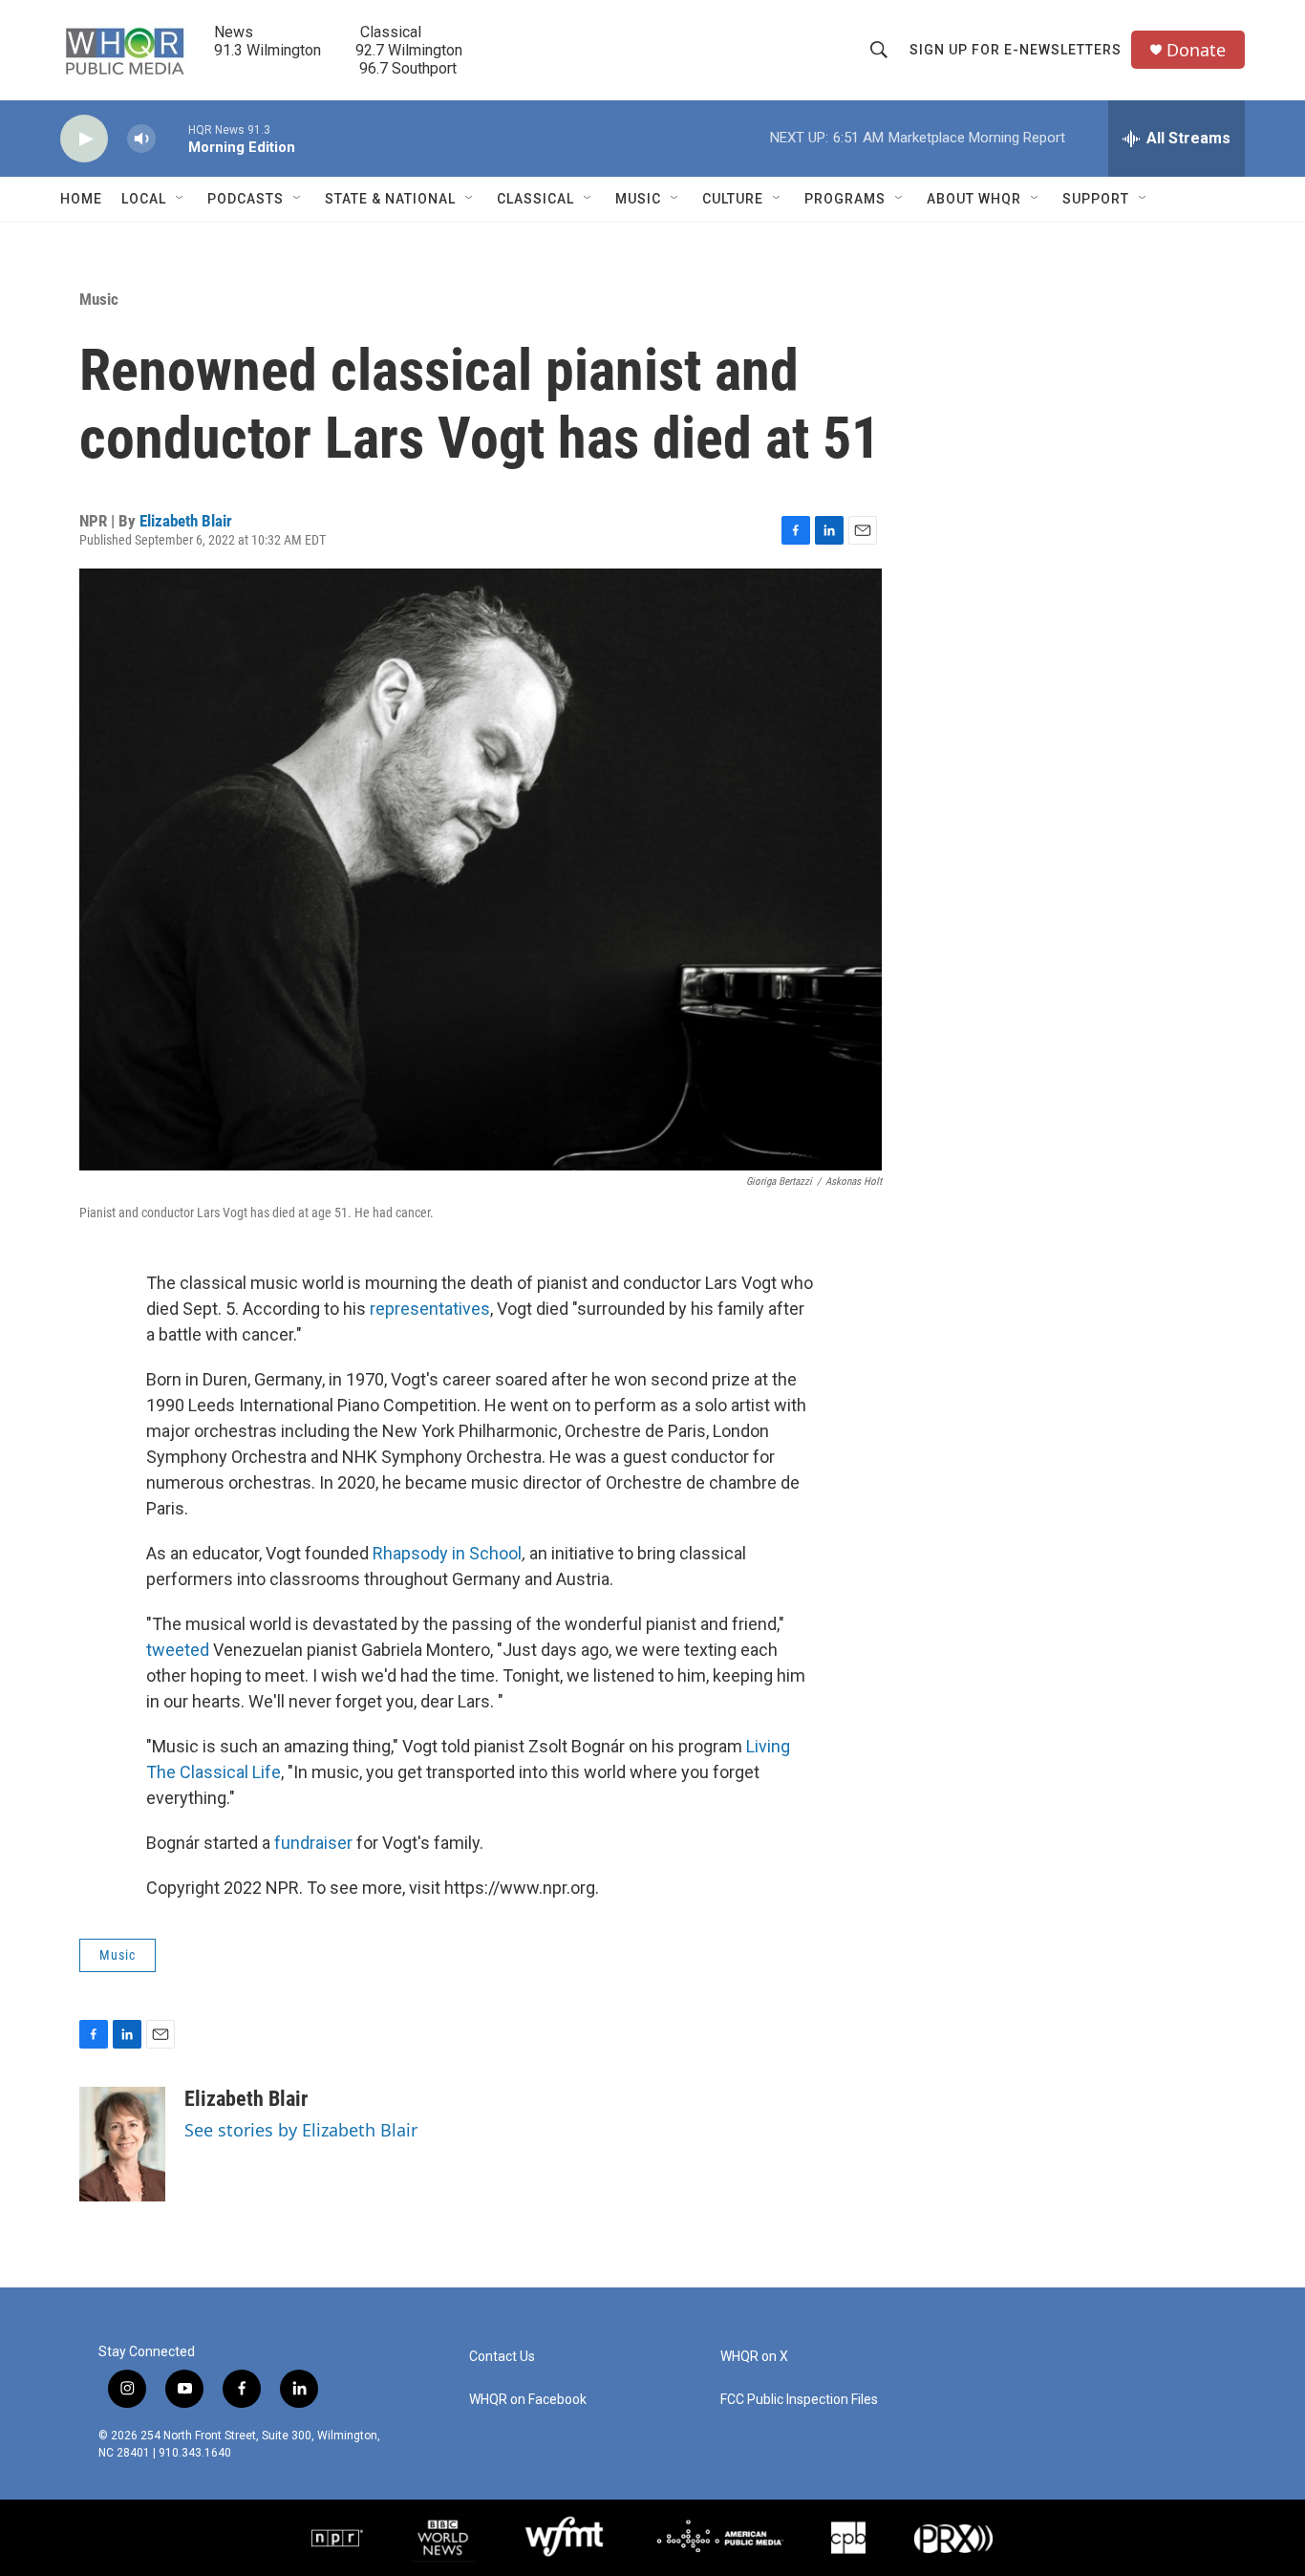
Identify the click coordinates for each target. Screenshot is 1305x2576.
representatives (430, 1309)
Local (144, 199)
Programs (845, 199)
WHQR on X (754, 2357)
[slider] (172, 138)
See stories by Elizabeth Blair (301, 2130)
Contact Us (502, 2357)
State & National (390, 199)
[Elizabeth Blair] (122, 2144)
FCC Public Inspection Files (799, 2400)
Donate (1196, 50)
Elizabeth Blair (186, 521)
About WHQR (974, 199)
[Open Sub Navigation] (181, 199)
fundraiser (313, 1843)
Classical (535, 199)
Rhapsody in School (447, 1553)
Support (1096, 199)
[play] (84, 139)
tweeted (178, 1650)
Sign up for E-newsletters (1016, 50)
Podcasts (246, 199)
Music (638, 199)
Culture (733, 199)
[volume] (141, 139)
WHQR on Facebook (528, 2400)
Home (81, 199)
